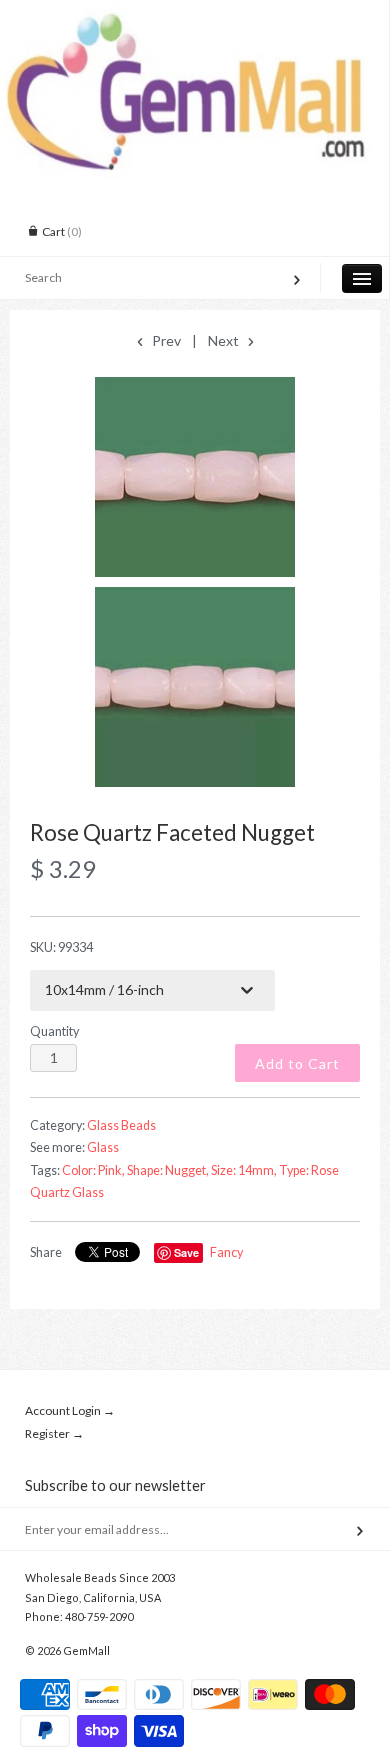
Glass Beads (121, 1125)
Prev (165, 340)
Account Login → (70, 1410)
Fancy (226, 1252)
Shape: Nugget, (168, 1170)
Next (225, 340)
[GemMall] (194, 18)
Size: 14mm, (244, 1170)
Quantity (54, 1031)
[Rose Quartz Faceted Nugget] (195, 477)
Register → (54, 1433)
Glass (103, 1147)
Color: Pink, (93, 1170)
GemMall (86, 1650)
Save (186, 1252)
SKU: (61, 947)
